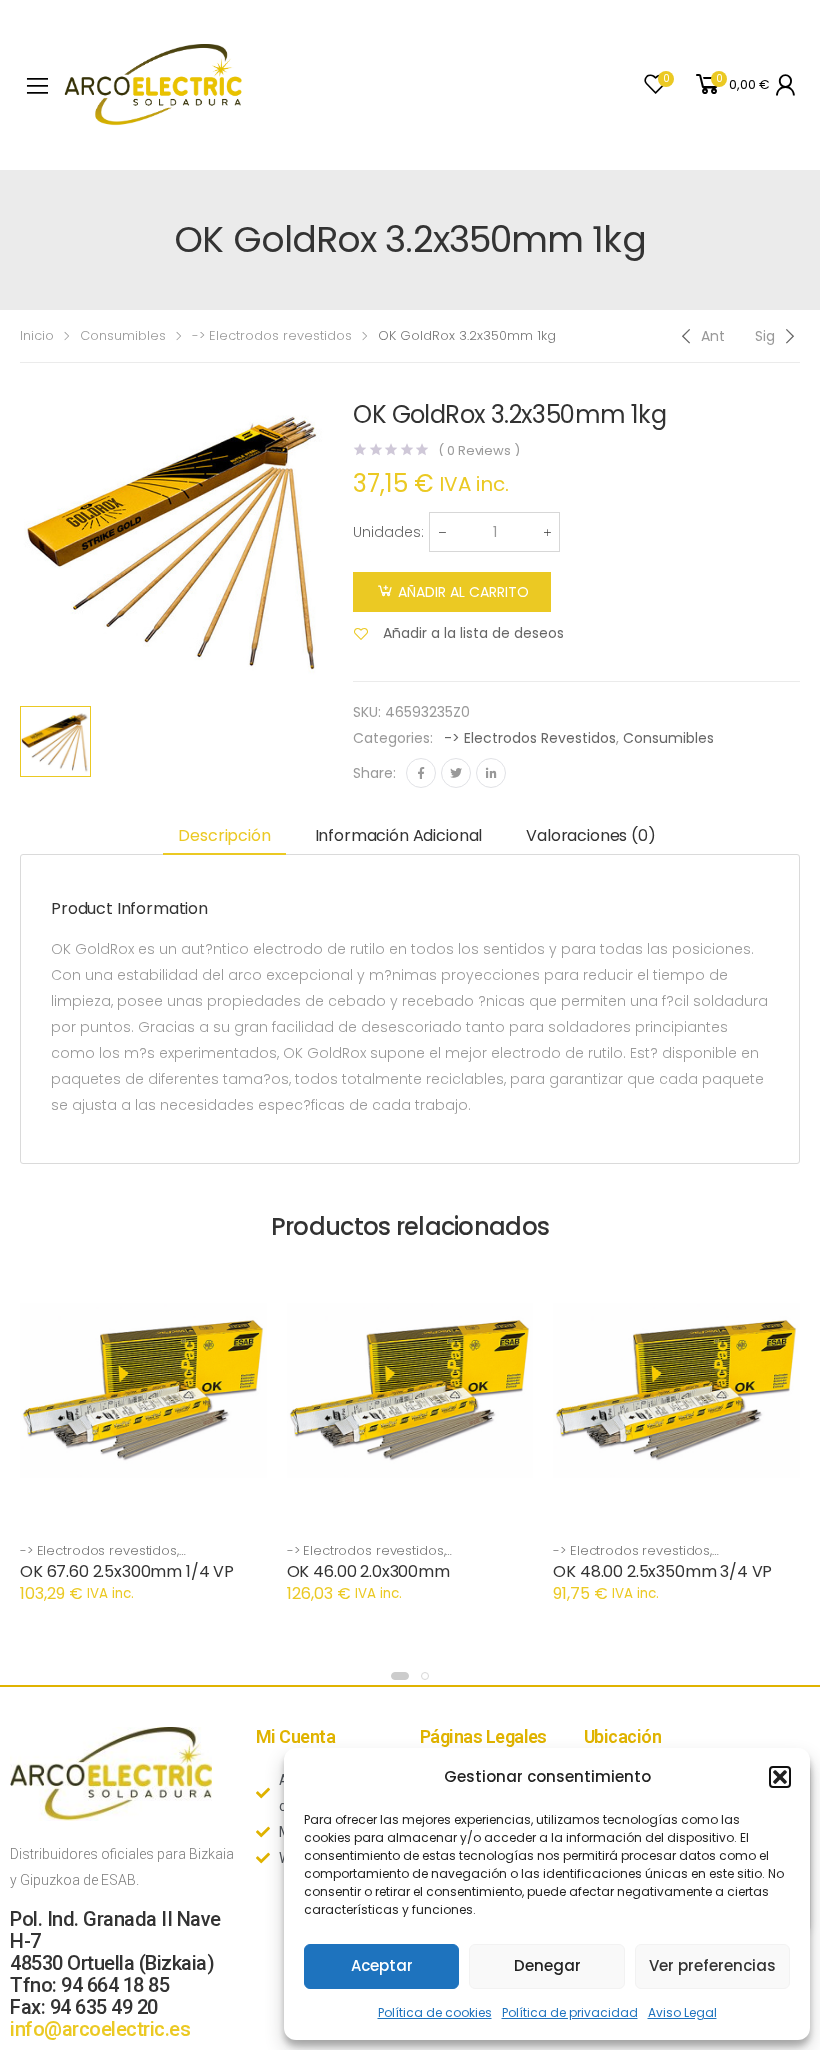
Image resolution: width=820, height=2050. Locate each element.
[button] (780, 1777)
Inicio (37, 335)
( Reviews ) (478, 450)
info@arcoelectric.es (100, 2029)
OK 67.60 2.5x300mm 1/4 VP (127, 1571)
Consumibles (123, 335)
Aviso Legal (682, 2012)
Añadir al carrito (463, 592)
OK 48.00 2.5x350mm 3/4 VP (662, 1571)
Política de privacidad (570, 2012)
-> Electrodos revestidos (272, 335)
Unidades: (388, 532)
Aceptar (382, 1965)
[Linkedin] (491, 773)
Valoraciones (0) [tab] (590, 835)
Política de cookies (435, 2012)
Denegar (547, 1965)
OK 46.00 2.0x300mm (368, 1571)
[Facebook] (421, 773)
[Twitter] (456, 773)
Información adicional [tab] (399, 835)
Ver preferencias (712, 1965)
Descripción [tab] (224, 835)
